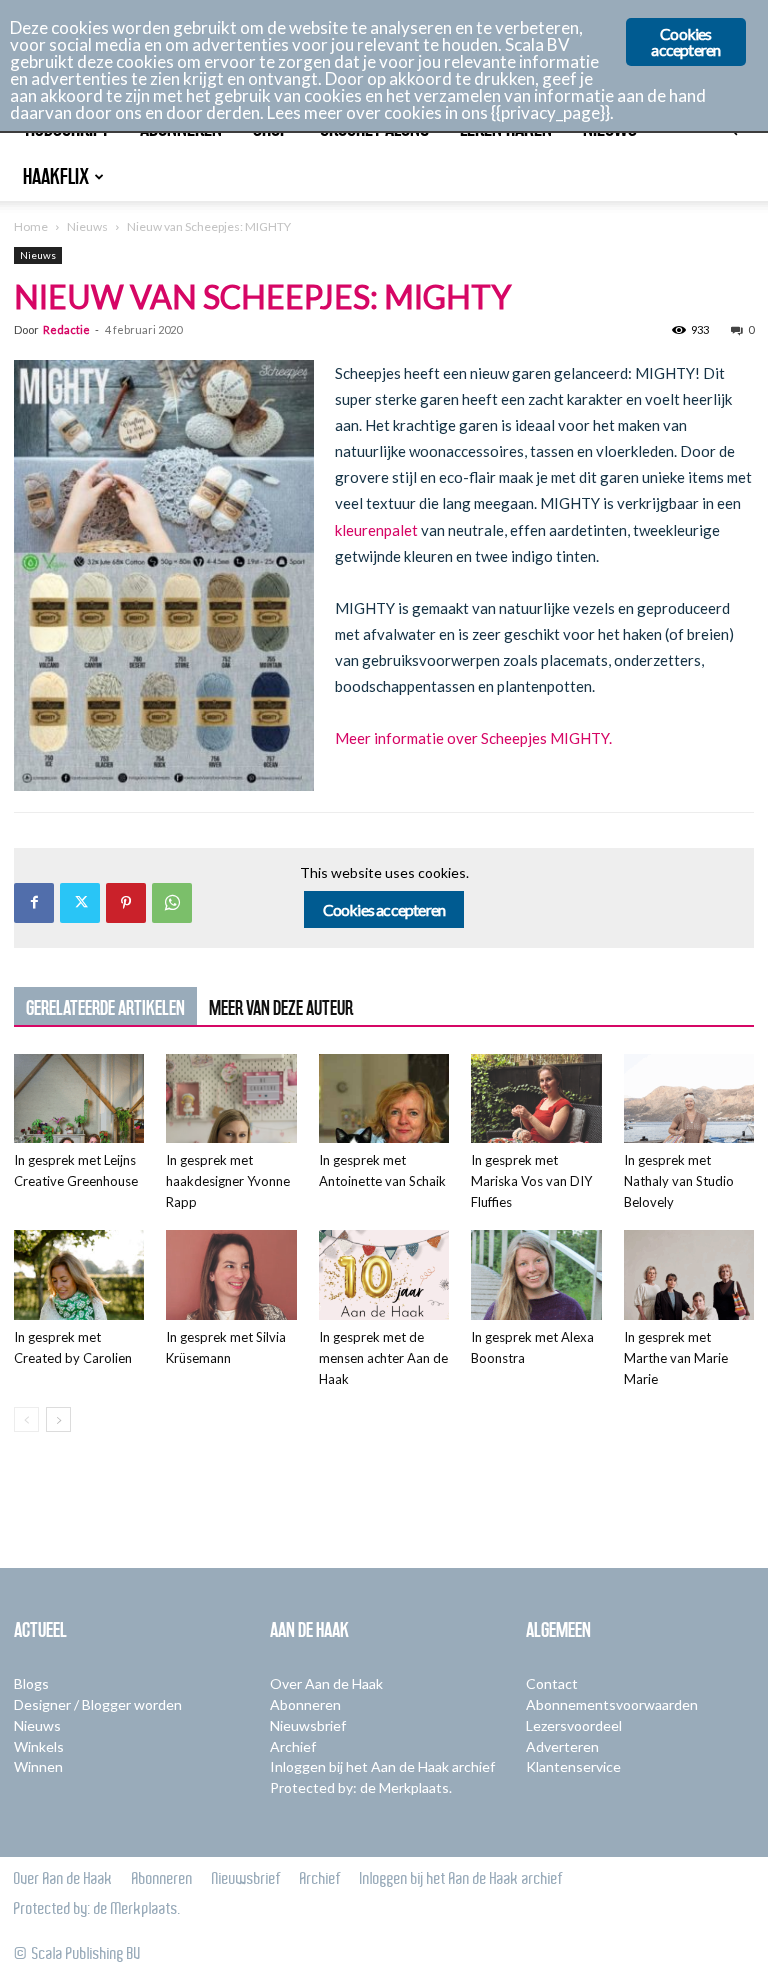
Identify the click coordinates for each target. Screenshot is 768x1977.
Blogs (31, 1683)
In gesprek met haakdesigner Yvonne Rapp (228, 1181)
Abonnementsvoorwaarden (612, 1704)
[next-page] (58, 1419)
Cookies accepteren (384, 909)
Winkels (39, 1746)
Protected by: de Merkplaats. (361, 1787)
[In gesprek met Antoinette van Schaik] (384, 1099)
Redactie (66, 329)
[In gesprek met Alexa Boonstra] (536, 1275)
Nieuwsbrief (308, 1725)
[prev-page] (26, 1419)
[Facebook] (34, 903)
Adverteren (562, 1746)
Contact (552, 1683)
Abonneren (305, 1704)
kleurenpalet (376, 530)
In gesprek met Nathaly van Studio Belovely (679, 1181)
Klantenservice (573, 1766)
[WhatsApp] (172, 903)
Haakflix (56, 176)
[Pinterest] (126, 903)
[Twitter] (80, 903)
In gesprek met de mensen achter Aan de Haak (383, 1358)
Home (31, 226)
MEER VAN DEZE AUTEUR (281, 1008)
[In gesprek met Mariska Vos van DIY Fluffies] (536, 1099)
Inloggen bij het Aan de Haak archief (382, 1766)
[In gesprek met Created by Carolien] (79, 1275)
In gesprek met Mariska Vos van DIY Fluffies (531, 1181)
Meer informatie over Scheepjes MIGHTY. (473, 738)
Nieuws (87, 226)
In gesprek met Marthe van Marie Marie (676, 1358)
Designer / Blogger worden (98, 1704)
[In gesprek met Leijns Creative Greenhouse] (79, 1099)
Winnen (38, 1766)
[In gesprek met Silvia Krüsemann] (231, 1275)
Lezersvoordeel (574, 1725)
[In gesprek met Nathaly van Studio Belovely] (689, 1099)
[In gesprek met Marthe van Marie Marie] (689, 1275)
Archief (293, 1746)
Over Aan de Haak (326, 1683)
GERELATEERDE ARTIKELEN (105, 1008)
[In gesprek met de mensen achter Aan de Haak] (384, 1275)
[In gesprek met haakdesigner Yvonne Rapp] (231, 1099)
